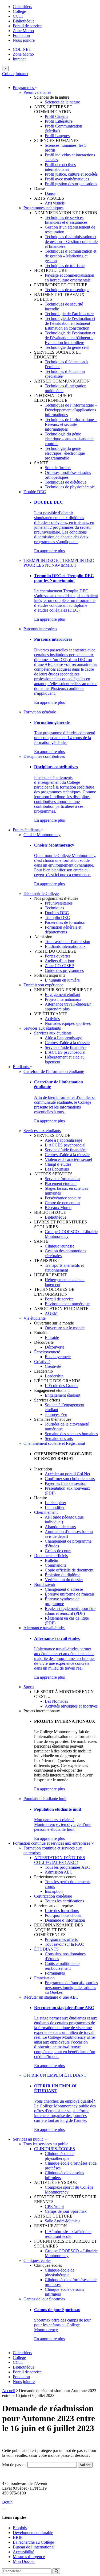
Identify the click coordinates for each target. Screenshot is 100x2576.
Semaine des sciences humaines (71, 1434)
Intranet (19, 59)
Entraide (52, 1337)
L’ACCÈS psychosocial (65, 1052)
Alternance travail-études (66, 1004)
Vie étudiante (35, 1318)
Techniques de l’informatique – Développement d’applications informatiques (71, 410)
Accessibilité (23, 2552)
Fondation (21, 35)
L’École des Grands (61, 1386)
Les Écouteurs (57, 1169)
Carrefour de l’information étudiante (54, 1071)
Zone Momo (23, 31)
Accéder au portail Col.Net (67, 1474)
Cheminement (46, 1512)
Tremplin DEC (57, 918)
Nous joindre (24, 40)
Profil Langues (57, 136)
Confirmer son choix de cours (70, 1479)
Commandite (56, 1565)
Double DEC (35, 492)
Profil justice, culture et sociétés (71, 174)
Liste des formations (62, 1911)
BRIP (18, 2537)
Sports (29, 1687)
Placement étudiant (61, 1183)
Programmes (24, 88)
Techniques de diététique (66, 482)
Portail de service (27, 26)
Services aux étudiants (42, 1028)
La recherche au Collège (33, 2542)
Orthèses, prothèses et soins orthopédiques (68, 475)
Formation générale (40, 712)
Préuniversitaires (37, 92)
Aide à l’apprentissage (63, 1038)
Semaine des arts (59, 1438)
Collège (19, 11)
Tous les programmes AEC (67, 1867)
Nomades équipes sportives (68, 1023)
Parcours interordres (40, 629)
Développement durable (33, 2533)
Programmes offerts (61, 1939)
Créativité (42, 1362)
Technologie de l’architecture (69, 314)
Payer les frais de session (66, 1483)
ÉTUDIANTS (46, 1949)
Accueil (9, 2391)
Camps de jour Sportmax (66, 2211)
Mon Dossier (24, 2561)
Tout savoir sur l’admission (67, 942)
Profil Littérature (59, 121)
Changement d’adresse (64, 1589)
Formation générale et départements (63, 930)
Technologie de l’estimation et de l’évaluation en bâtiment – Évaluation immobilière (70, 338)
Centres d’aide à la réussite (67, 1043)
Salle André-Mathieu (62, 2221)
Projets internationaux (63, 999)
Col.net (8, 74)
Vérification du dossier (64, 1580)
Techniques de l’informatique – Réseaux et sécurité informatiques (71, 424)
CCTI (18, 16)
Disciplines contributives (44, 756)
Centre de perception (62, 1203)
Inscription (54, 1891)
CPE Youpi (54, 2206)
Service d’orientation (62, 1179)
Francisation (44, 1978)
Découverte (55, 1347)
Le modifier (55, 1507)
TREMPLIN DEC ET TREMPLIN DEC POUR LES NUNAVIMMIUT (59, 563)
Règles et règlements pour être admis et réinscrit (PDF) (70, 1611)
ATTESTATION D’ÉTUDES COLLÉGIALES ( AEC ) (60, 1860)
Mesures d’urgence (29, 2557)
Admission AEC (59, 1872)
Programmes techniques (43, 208)
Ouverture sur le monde (65, 1328)
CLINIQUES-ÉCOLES (55, 2149)
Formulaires (55, 1973)
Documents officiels (51, 1556)
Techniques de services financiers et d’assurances (66, 220)
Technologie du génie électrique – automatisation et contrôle (69, 439)
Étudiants (21, 1067)
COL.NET (22, 49)
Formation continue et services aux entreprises (52, 1843)
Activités (52, 1019)
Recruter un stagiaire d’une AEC (51, 1997)
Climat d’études (58, 1164)
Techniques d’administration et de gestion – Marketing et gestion (71, 256)
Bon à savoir (45, 1584)
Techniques (54, 908)
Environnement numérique (67, 1304)
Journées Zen (56, 1414)
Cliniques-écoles (37, 2260)
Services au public (29, 2139)
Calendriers (22, 7)
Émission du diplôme (63, 1575)
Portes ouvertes (58, 956)
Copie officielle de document (69, 1570)
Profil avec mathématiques (67, 179)
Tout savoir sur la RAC (64, 1944)
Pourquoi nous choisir (63, 1915)
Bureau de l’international (34, 2547)
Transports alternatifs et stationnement (64, 1268)
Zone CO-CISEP (59, 966)
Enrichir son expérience (43, 985)
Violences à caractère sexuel (68, 1159)
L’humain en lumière (62, 980)
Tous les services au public (46, 2144)
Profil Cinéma (57, 116)
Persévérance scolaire (63, 1198)
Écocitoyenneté (47, 1352)
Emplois (20, 2528)
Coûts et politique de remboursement (62, 1966)
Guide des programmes (64, 970)
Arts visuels (55, 203)
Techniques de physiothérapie (70, 487)
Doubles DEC (57, 913)
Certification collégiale (53, 1896)
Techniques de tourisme (65, 266)
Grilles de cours (58, 1551)
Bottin (7, 2502)
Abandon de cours (60, 1527)
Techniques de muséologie (67, 290)
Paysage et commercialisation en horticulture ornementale (69, 278)
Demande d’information (65, 1920)
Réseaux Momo (58, 1208)
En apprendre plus (49, 551)
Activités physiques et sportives (71, 1706)
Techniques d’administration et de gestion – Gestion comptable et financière (71, 242)
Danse (50, 193)
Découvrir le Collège (41, 893)
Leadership (54, 1376)
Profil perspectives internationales (60, 167)
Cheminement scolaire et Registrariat (54, 1443)
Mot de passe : (15, 2465)
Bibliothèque (24, 21)
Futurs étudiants (27, 830)
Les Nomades (56, 1701)
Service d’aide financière (66, 1047)
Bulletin (51, 1560)
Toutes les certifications (64, 1901)
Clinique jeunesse (60, 1246)
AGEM (51, 1313)
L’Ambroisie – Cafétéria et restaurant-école (68, 2234)
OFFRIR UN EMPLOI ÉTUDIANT (55, 2075)
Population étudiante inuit (45, 1799)
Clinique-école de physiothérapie (60, 2156)
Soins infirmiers (58, 468)
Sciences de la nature (62, 102)
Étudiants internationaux (65, 946)
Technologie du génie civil (67, 347)
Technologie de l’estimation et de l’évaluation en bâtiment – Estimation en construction (70, 323)
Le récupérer (55, 1503)
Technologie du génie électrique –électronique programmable (65, 453)
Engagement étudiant (63, 995)
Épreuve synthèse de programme (62, 1601)
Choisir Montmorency (42, 835)
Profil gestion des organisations (71, 184)
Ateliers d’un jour (60, 961)
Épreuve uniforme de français (70, 1594)
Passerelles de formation (65, 922)
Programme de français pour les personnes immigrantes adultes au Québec (71, 1988)
